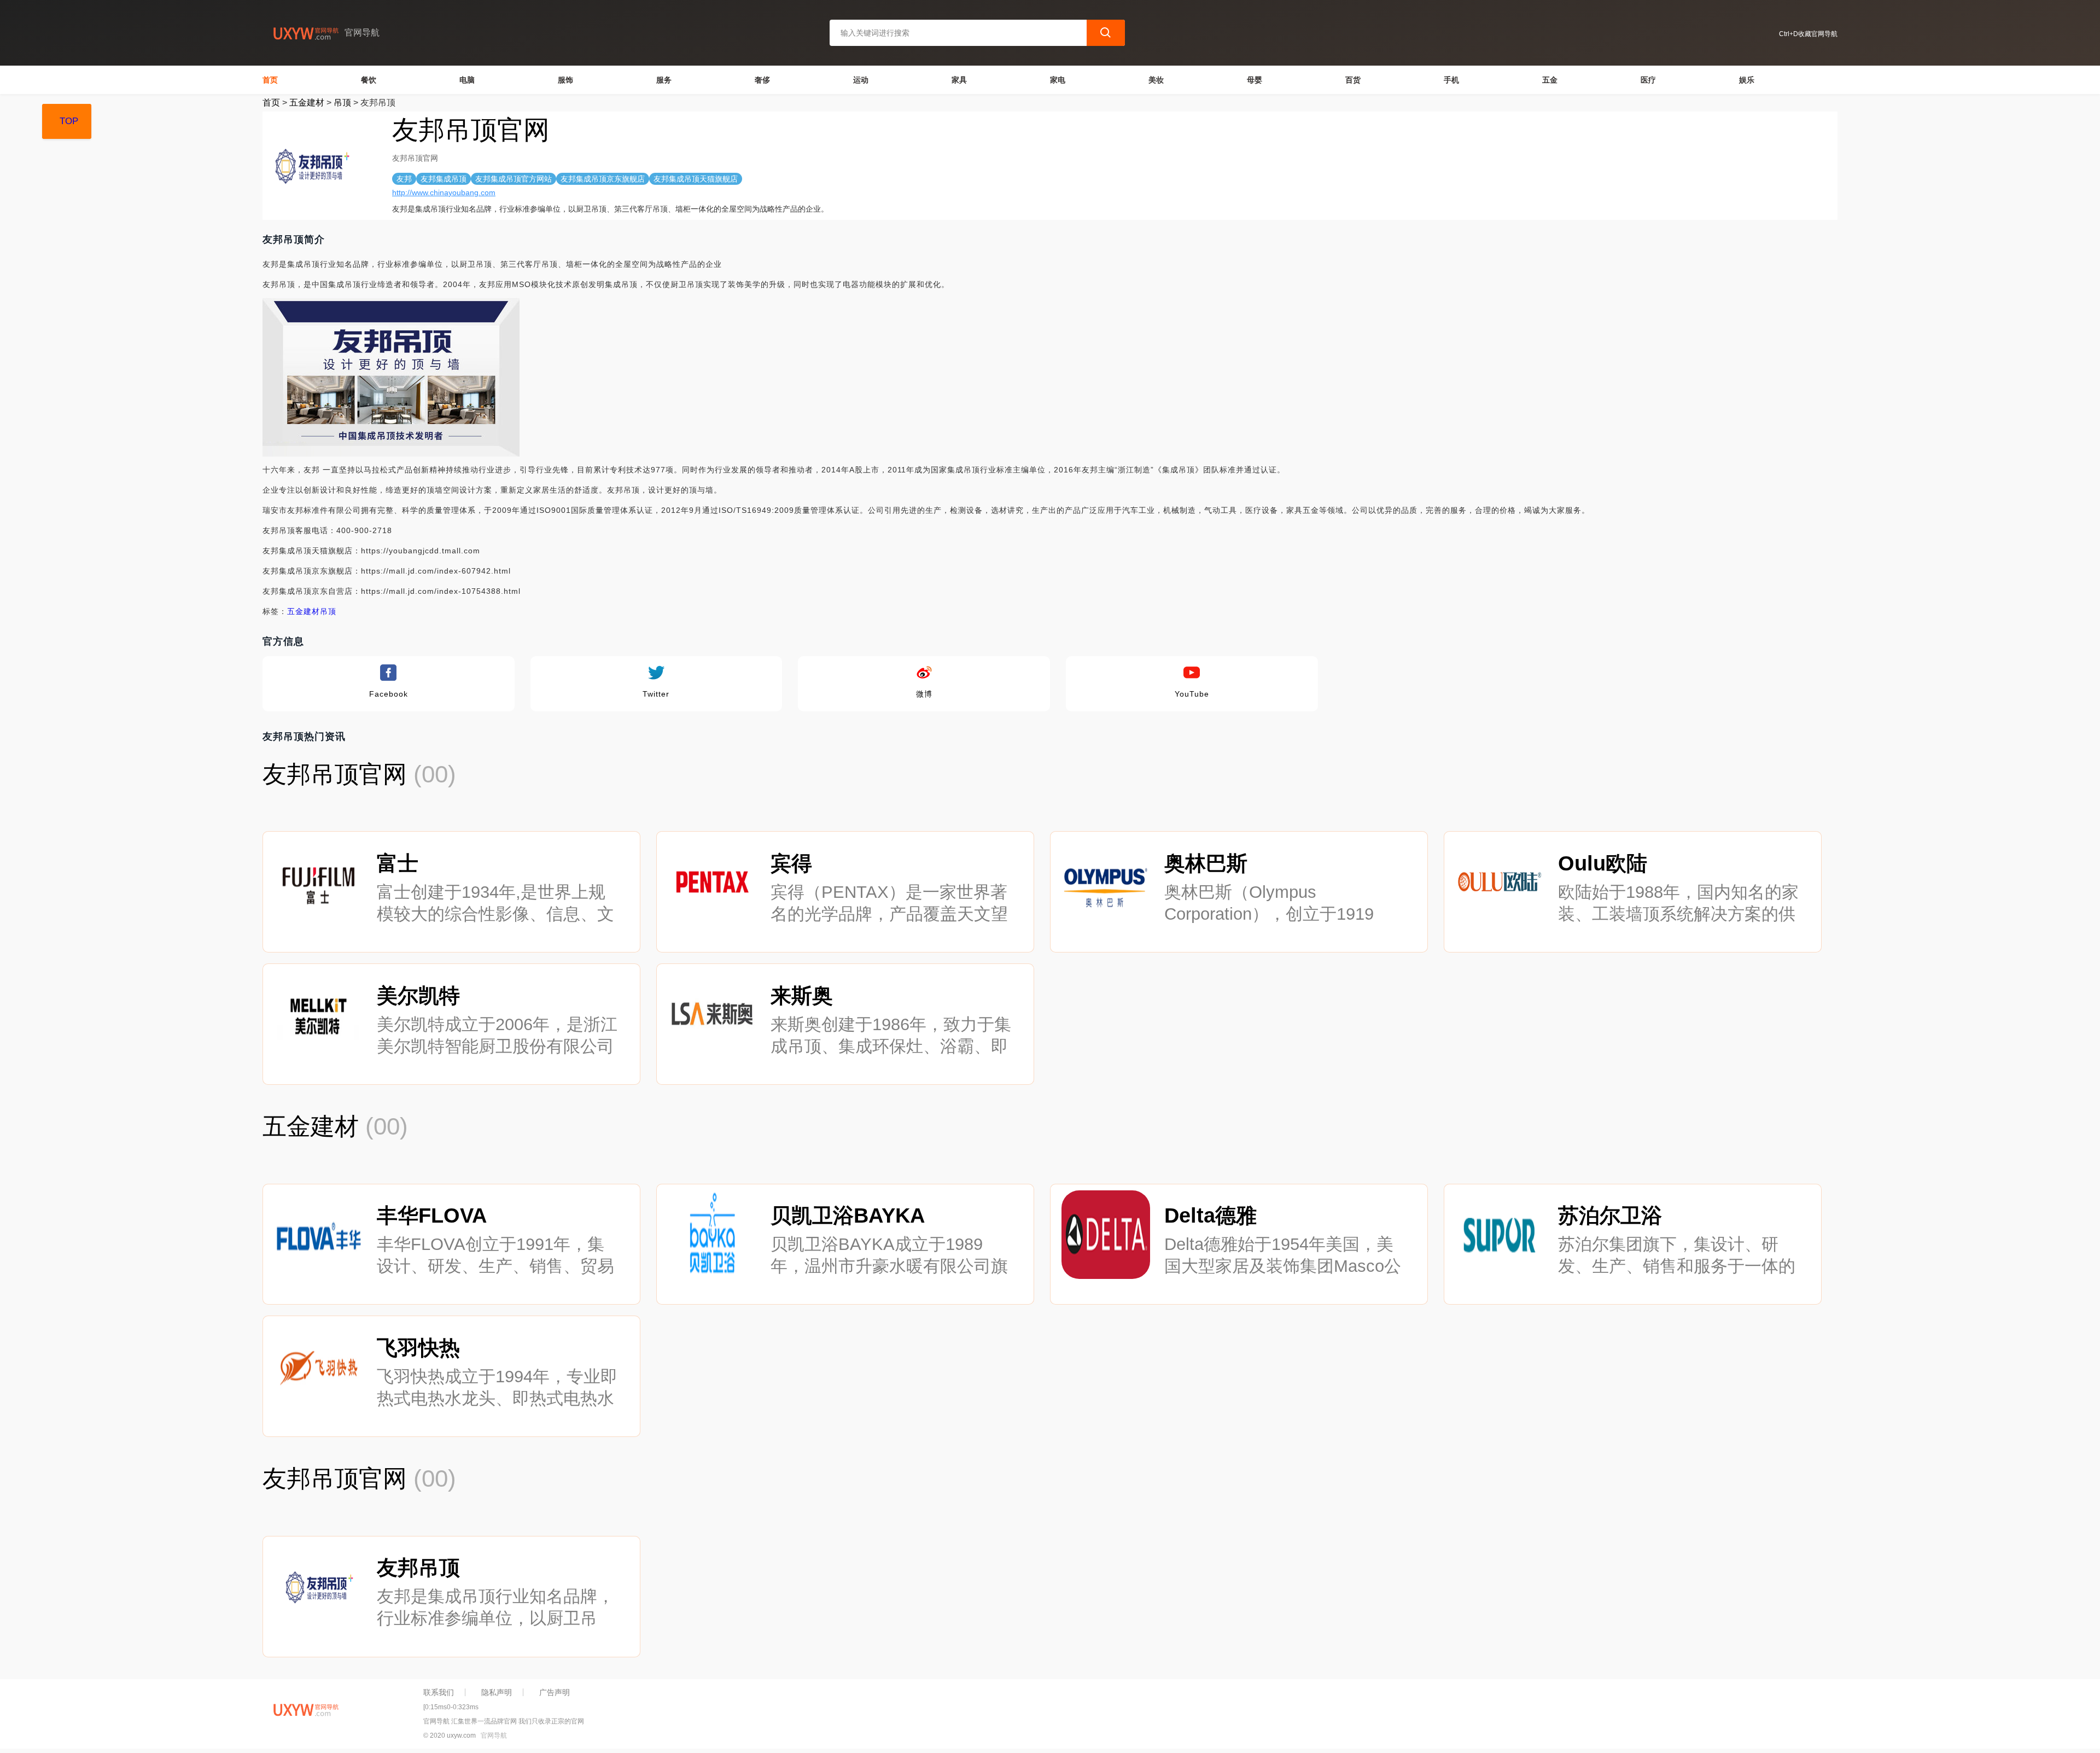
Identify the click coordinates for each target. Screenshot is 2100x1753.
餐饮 (369, 80)
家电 (1058, 80)
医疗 (1648, 80)
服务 (664, 80)
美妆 (1156, 80)
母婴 (1255, 80)
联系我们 (439, 1692)
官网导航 (494, 1736)
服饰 (565, 80)
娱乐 (1747, 80)
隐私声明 (497, 1692)
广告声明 (555, 1692)
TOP (69, 121)
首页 (270, 80)
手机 (1451, 80)
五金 (1550, 80)
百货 (1353, 80)
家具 (959, 80)
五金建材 (307, 103)
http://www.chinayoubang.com (444, 192)
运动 (861, 80)
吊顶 (342, 103)
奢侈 (762, 80)
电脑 (467, 80)
